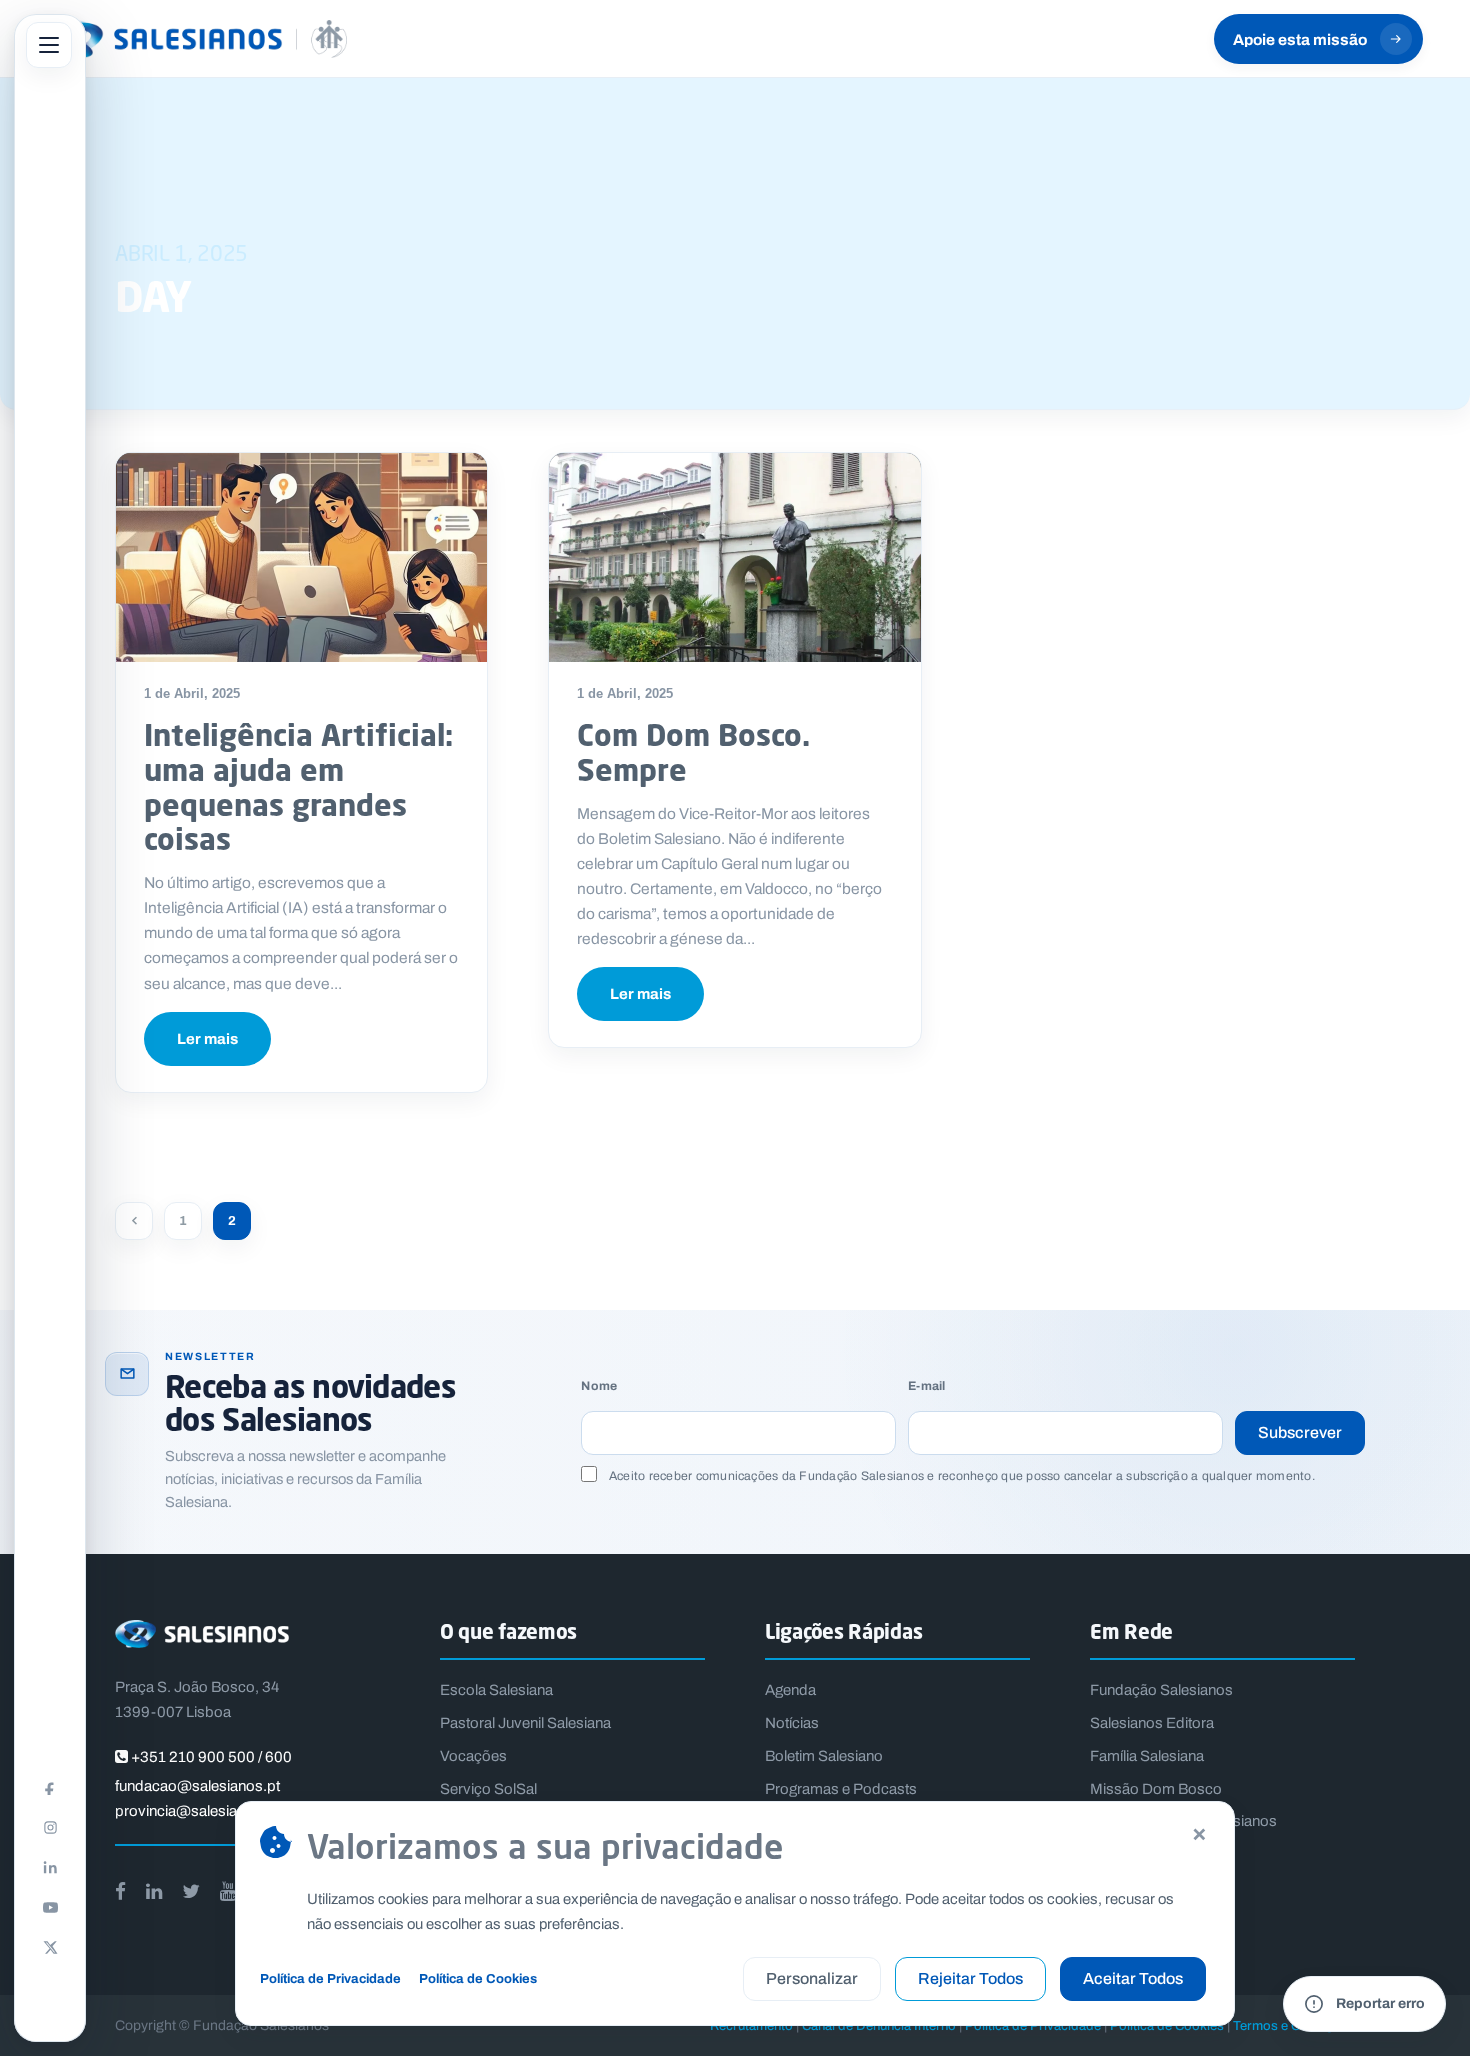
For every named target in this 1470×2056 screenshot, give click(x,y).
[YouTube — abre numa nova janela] (50, 1907)
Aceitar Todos (1133, 1978)
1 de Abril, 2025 (192, 693)
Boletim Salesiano (824, 1756)
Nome (599, 1386)
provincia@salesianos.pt (197, 1811)
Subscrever (1300, 1432)
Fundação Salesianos (1161, 1690)
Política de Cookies (478, 1978)
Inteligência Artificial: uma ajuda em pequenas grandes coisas (298, 786)
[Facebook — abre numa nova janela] (50, 1787)
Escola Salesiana (496, 1690)
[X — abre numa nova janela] (50, 1947)
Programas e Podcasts (841, 1789)
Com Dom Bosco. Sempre (693, 752)
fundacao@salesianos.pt (197, 1786)
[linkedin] (154, 1891)
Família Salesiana (1147, 1756)
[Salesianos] (197, 39)
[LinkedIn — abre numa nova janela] (50, 1867)
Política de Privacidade (330, 1978)
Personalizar (812, 1978)
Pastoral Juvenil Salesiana (525, 1723)
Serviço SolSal (488, 1789)
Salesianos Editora (1152, 1723)
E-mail (926, 1386)
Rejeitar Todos (970, 1978)
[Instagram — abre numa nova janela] (50, 1827)
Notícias (792, 1723)
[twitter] (191, 1891)
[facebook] (120, 1891)
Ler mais (207, 1039)
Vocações (473, 1756)
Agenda (790, 1690)
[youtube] (228, 1891)
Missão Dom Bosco (1156, 1789)
